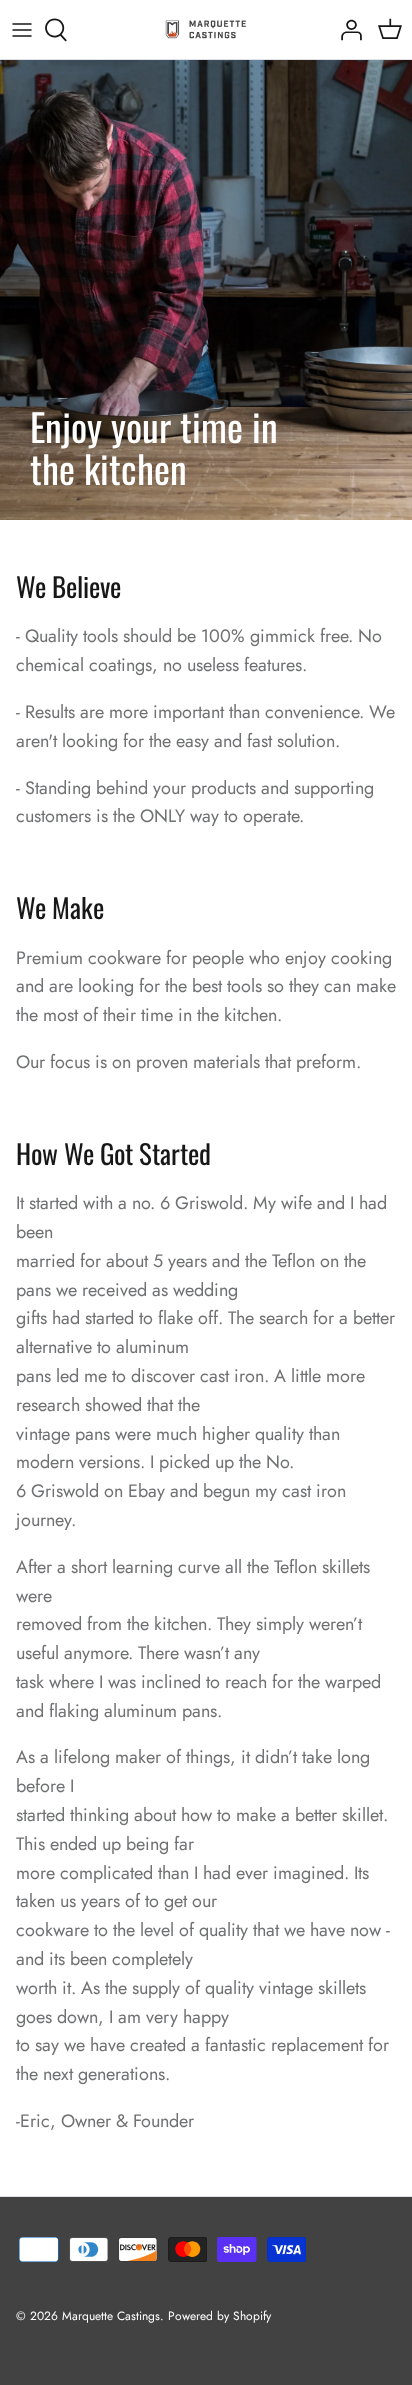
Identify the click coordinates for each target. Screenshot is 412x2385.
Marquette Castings (111, 2316)
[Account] (346, 30)
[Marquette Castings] (206, 29)
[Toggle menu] (22, 30)
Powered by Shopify (219, 2316)
